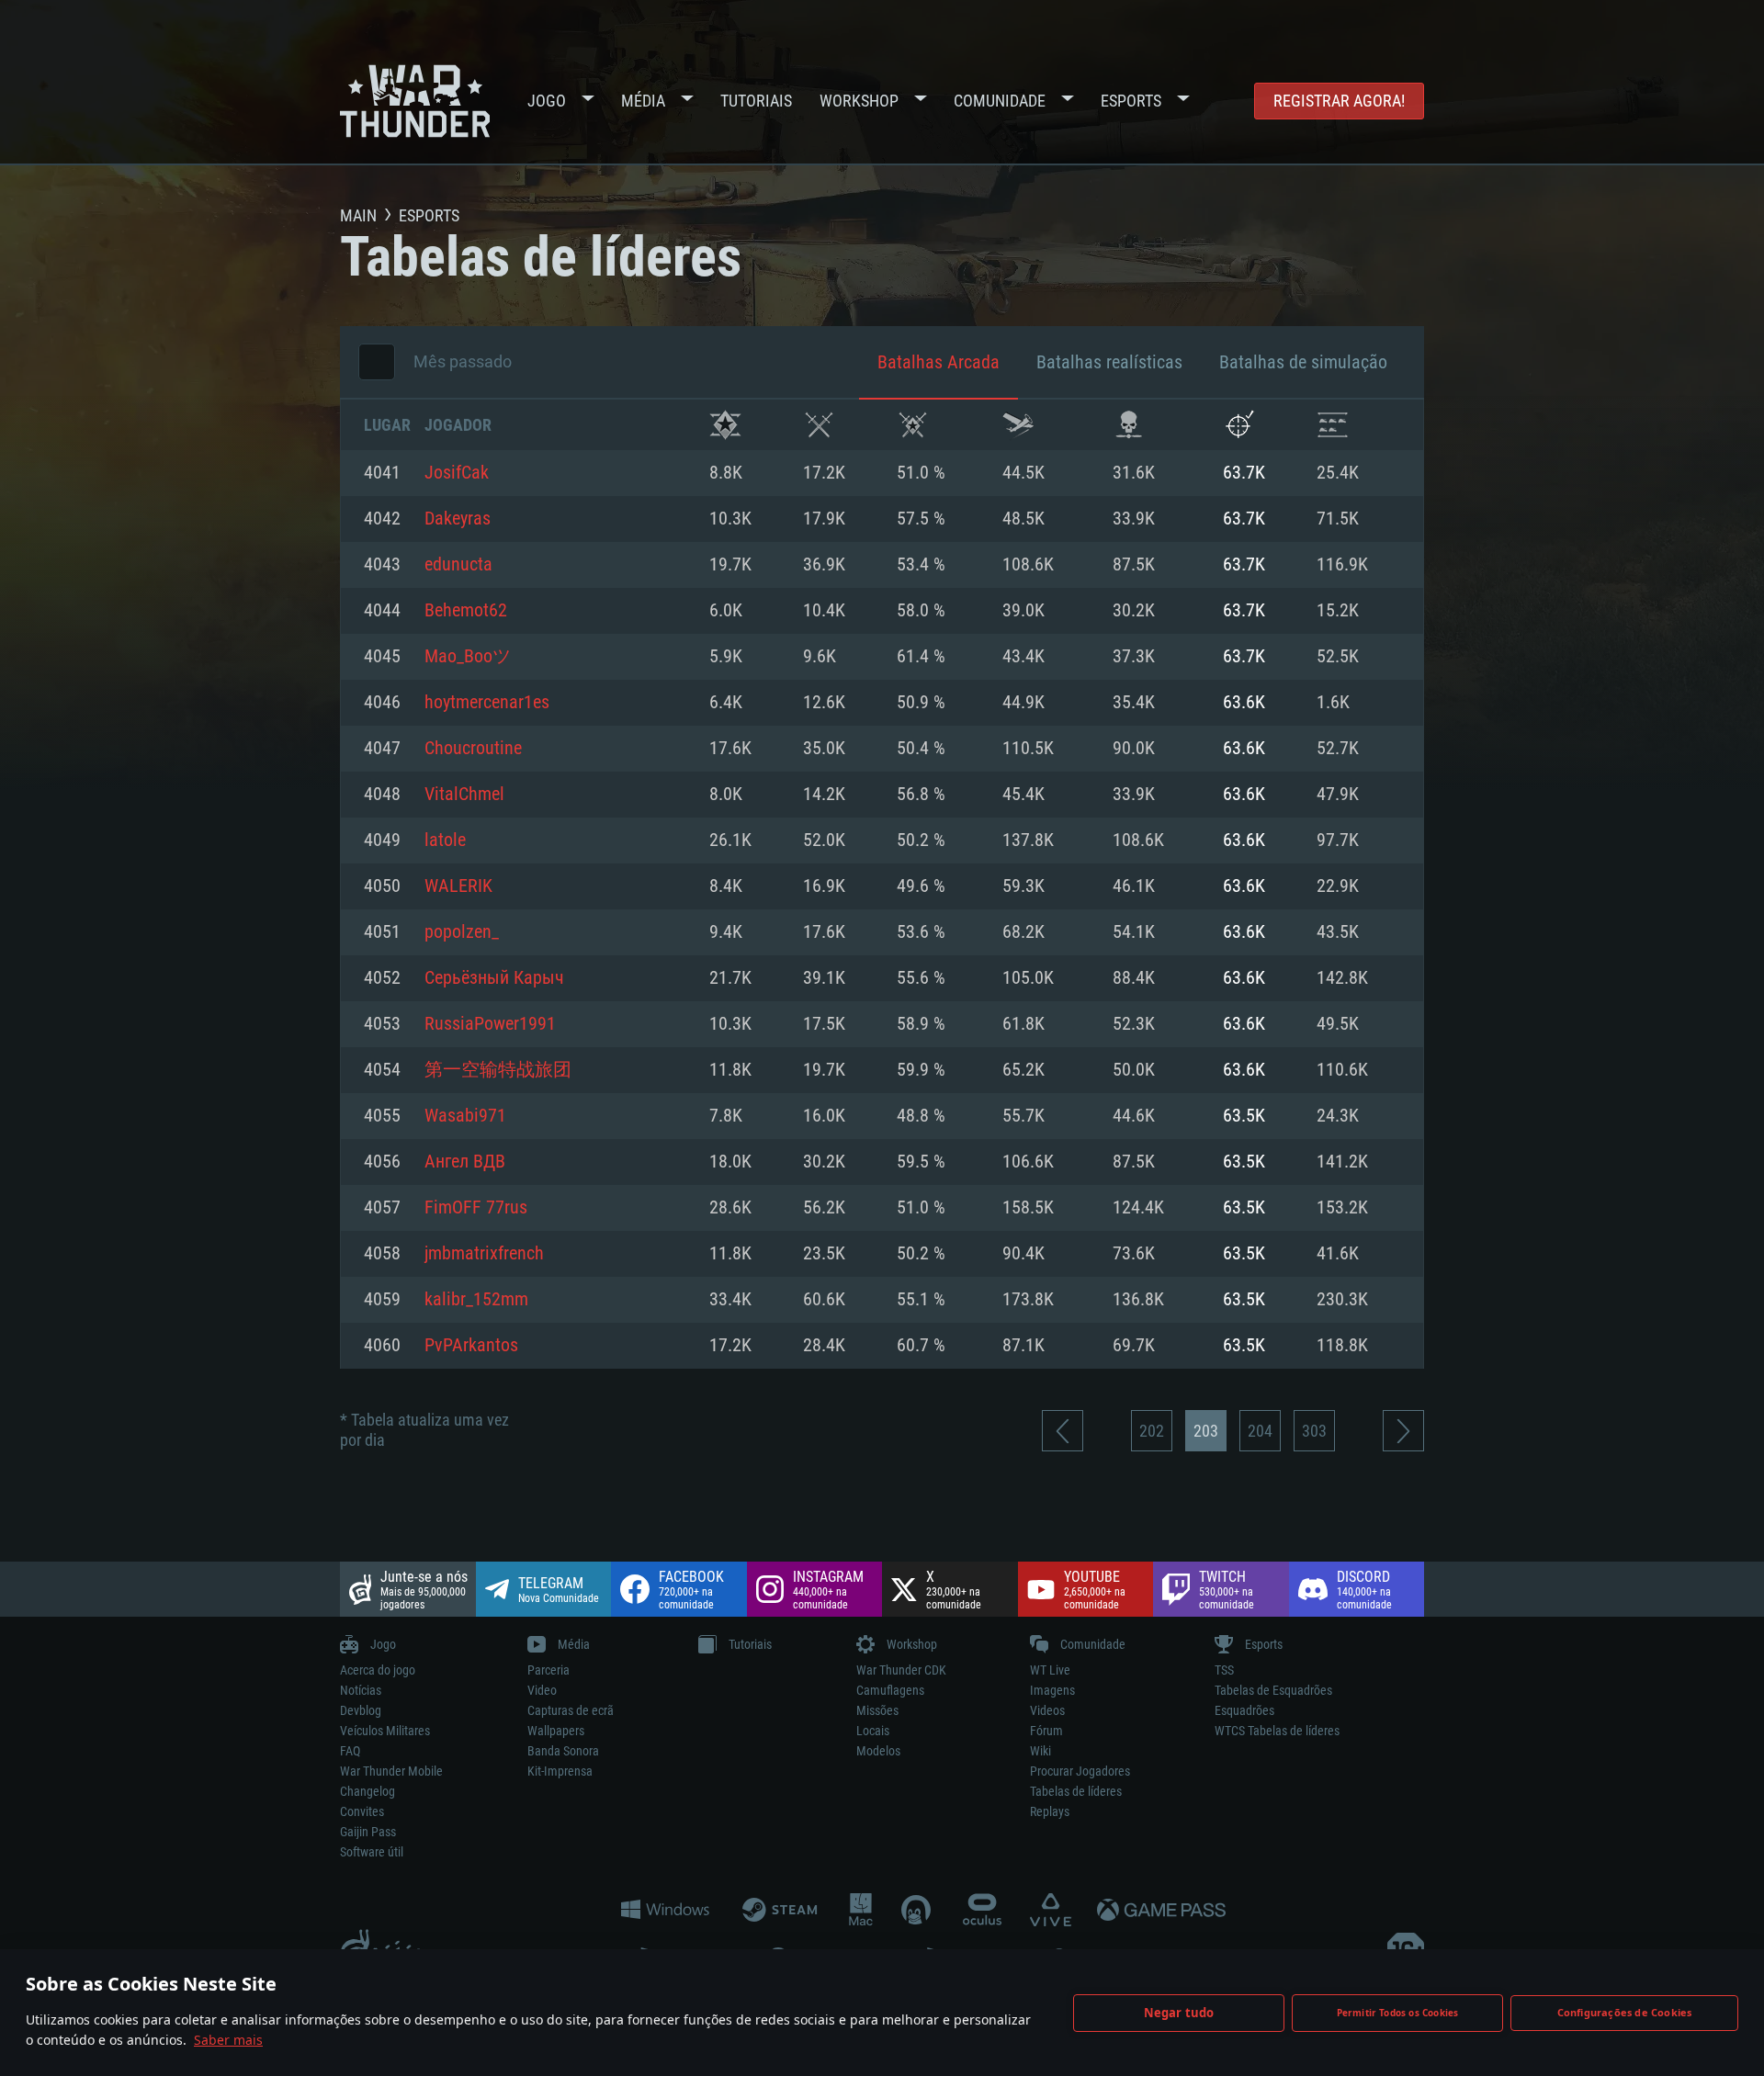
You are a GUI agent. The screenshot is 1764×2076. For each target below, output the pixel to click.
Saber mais (228, 2040)
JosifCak (457, 473)
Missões (877, 1710)
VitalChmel (464, 795)
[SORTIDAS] (1018, 425)
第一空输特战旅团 (498, 1070)
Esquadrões (1244, 1710)
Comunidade (1000, 101)
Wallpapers (556, 1731)
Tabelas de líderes (1076, 1791)
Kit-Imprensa (560, 1771)
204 (1260, 1431)
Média (643, 101)
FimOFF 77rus (476, 1208)
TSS (1224, 1670)
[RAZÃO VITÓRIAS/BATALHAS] (913, 425)
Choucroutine (473, 749)
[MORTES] (1129, 425)
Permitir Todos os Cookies (1398, 2013)
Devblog (361, 1710)
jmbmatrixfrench (484, 1254)
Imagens (1052, 1690)
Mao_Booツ (468, 657)
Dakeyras (458, 519)
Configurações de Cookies (1625, 2012)
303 (1314, 1431)
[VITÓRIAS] (725, 425)
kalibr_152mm (476, 1300)
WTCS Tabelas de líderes (1277, 1731)
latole (445, 841)
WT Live (1050, 1670)
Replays (1050, 1811)
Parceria (548, 1670)
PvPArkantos (471, 1346)
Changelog (367, 1791)
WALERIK (458, 886)
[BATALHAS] (819, 425)
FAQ (350, 1751)
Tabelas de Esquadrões (1273, 1690)
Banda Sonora (563, 1751)
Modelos (878, 1751)
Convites (362, 1811)
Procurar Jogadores (1080, 1771)
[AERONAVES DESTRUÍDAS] (1239, 425)
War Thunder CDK (901, 1670)
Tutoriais (756, 101)
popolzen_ (462, 932)
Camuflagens (890, 1690)
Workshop (859, 101)
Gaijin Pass (368, 1832)
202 (1152, 1431)
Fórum (1046, 1731)
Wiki (1040, 1751)
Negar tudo (1179, 2013)
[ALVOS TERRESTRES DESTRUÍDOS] (1333, 425)
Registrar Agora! (1339, 101)
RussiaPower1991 (490, 1024)
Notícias (361, 1690)
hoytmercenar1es (487, 703)
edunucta (458, 565)
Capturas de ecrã (571, 1710)
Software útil (372, 1852)
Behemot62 (466, 611)
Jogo (547, 101)
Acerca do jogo (378, 1670)
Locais (873, 1731)
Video (542, 1690)
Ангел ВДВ (465, 1162)
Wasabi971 (465, 1116)
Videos (1047, 1710)
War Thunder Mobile (391, 1771)
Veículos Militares (385, 1731)
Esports (1131, 101)
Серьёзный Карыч (494, 978)
